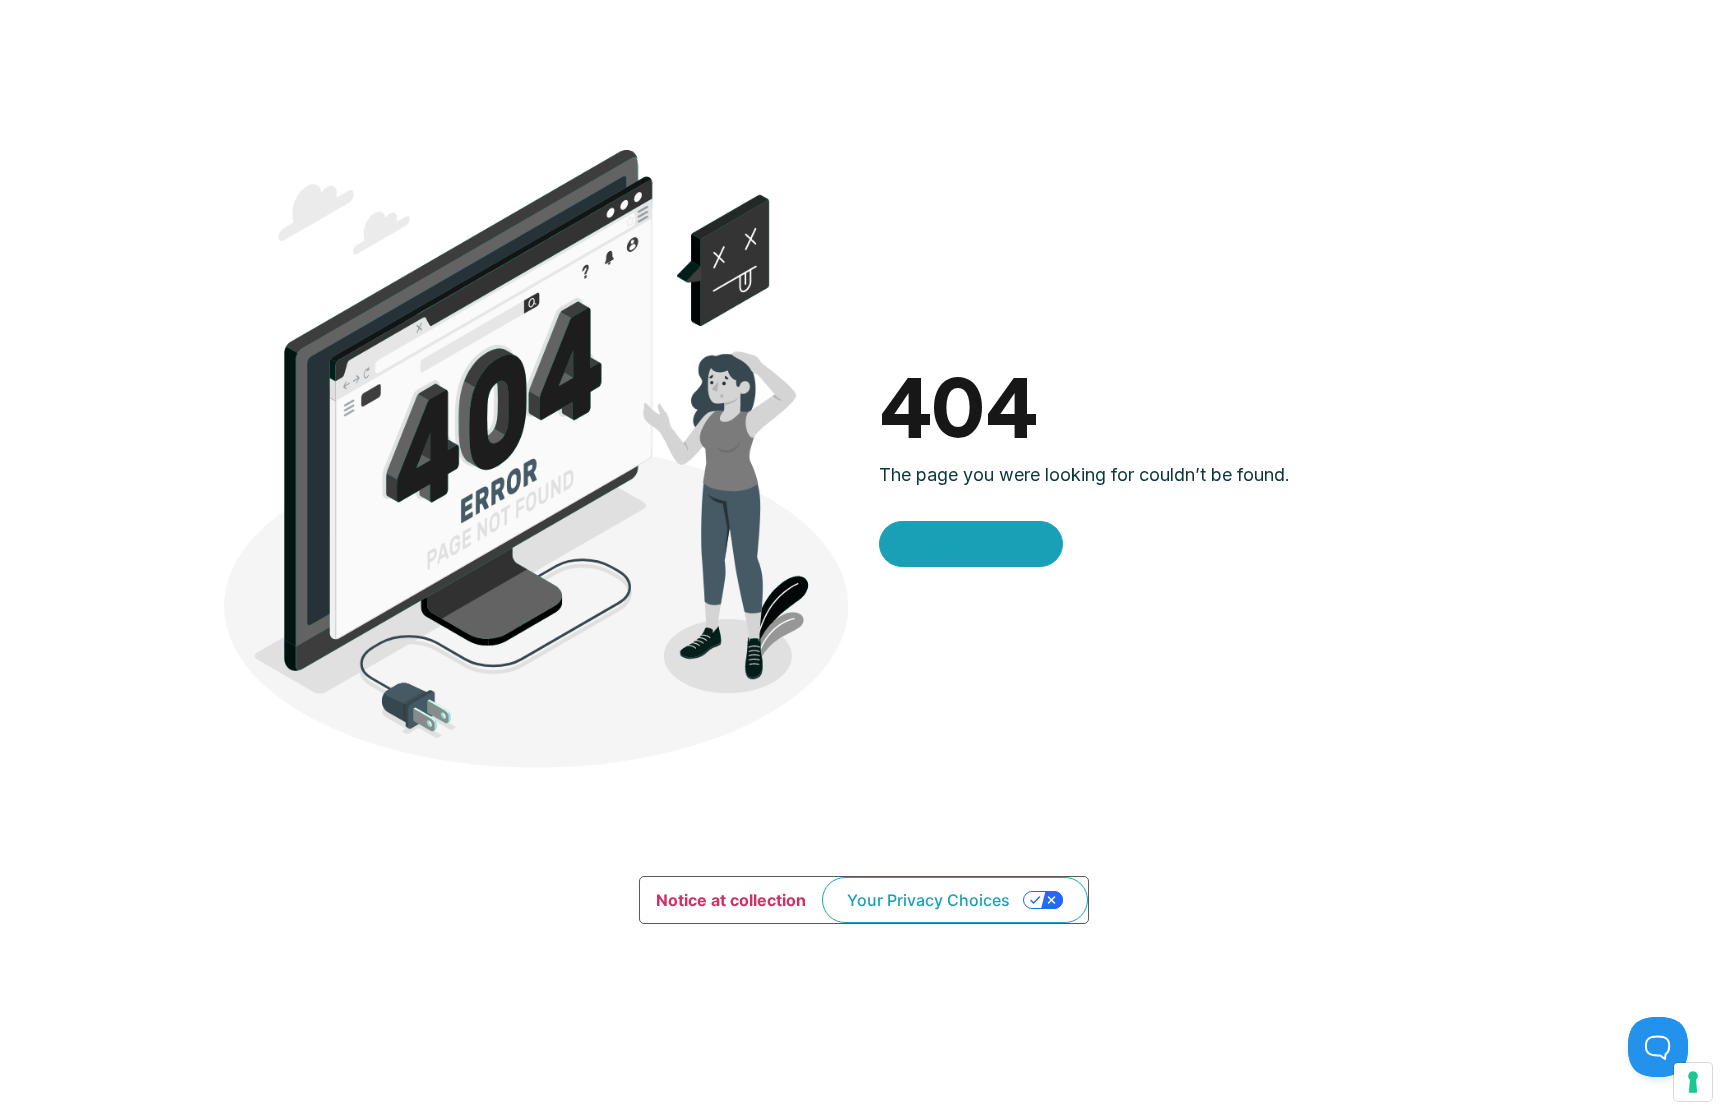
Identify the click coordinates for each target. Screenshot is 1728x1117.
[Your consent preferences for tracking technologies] (1693, 1082)
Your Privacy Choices (928, 900)
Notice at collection (731, 900)
